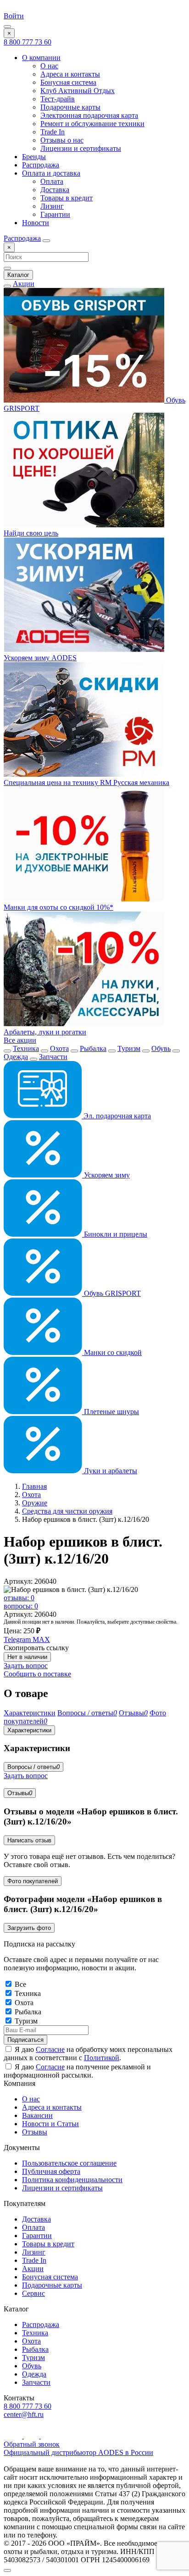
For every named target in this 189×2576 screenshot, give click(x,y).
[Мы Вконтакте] (47, 2436)
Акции (24, 284)
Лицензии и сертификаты (81, 148)
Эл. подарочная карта (116, 1116)
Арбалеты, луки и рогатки (45, 1032)
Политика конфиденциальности (72, 2180)
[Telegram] (32, 2436)
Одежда (16, 1057)
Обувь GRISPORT (111, 1293)
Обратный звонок (32, 2444)
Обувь (161, 1048)
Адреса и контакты (70, 74)
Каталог (18, 275)
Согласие (50, 2049)
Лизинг (52, 206)
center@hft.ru (24, 2414)
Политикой (102, 2058)
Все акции (20, 1040)
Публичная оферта (51, 2171)
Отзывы (20, 1793)
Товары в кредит (67, 198)
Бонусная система (68, 82)
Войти (14, 16)
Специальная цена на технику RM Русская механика (86, 782)
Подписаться (25, 2040)
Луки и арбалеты (110, 1471)
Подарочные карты (70, 107)
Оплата (52, 181)
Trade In (53, 132)
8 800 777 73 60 (28, 42)
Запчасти (53, 1057)
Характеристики (29, 1730)
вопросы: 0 (21, 1606)
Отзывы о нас (62, 140)
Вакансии (37, 2115)
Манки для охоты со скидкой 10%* (58, 907)
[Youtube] (14, 2436)
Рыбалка (93, 1048)
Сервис (33, 2293)
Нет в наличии (27, 1657)
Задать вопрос (26, 1666)
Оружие (35, 1503)
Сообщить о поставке (37, 1674)
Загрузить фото (29, 1928)
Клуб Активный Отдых (78, 91)
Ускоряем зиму (106, 1175)
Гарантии (55, 214)
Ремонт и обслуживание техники (92, 124)
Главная (34, 1486)
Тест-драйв (58, 99)
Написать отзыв (29, 1840)
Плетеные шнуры (111, 1412)
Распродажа (41, 165)
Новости (36, 223)
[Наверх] (7, 2570)
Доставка (55, 190)
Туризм (129, 1048)
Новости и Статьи (50, 2124)
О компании (41, 58)
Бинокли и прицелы (115, 1234)
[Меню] (7, 27)
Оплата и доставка (51, 173)
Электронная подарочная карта (89, 115)
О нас (49, 66)
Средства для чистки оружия (67, 1511)
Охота (59, 1048)
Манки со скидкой (112, 1352)
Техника (26, 1048)
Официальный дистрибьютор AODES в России (78, 2452)
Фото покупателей (33, 1881)
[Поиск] (46, 241)
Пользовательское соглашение (69, 2163)
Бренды (34, 157)
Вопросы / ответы (33, 1767)
